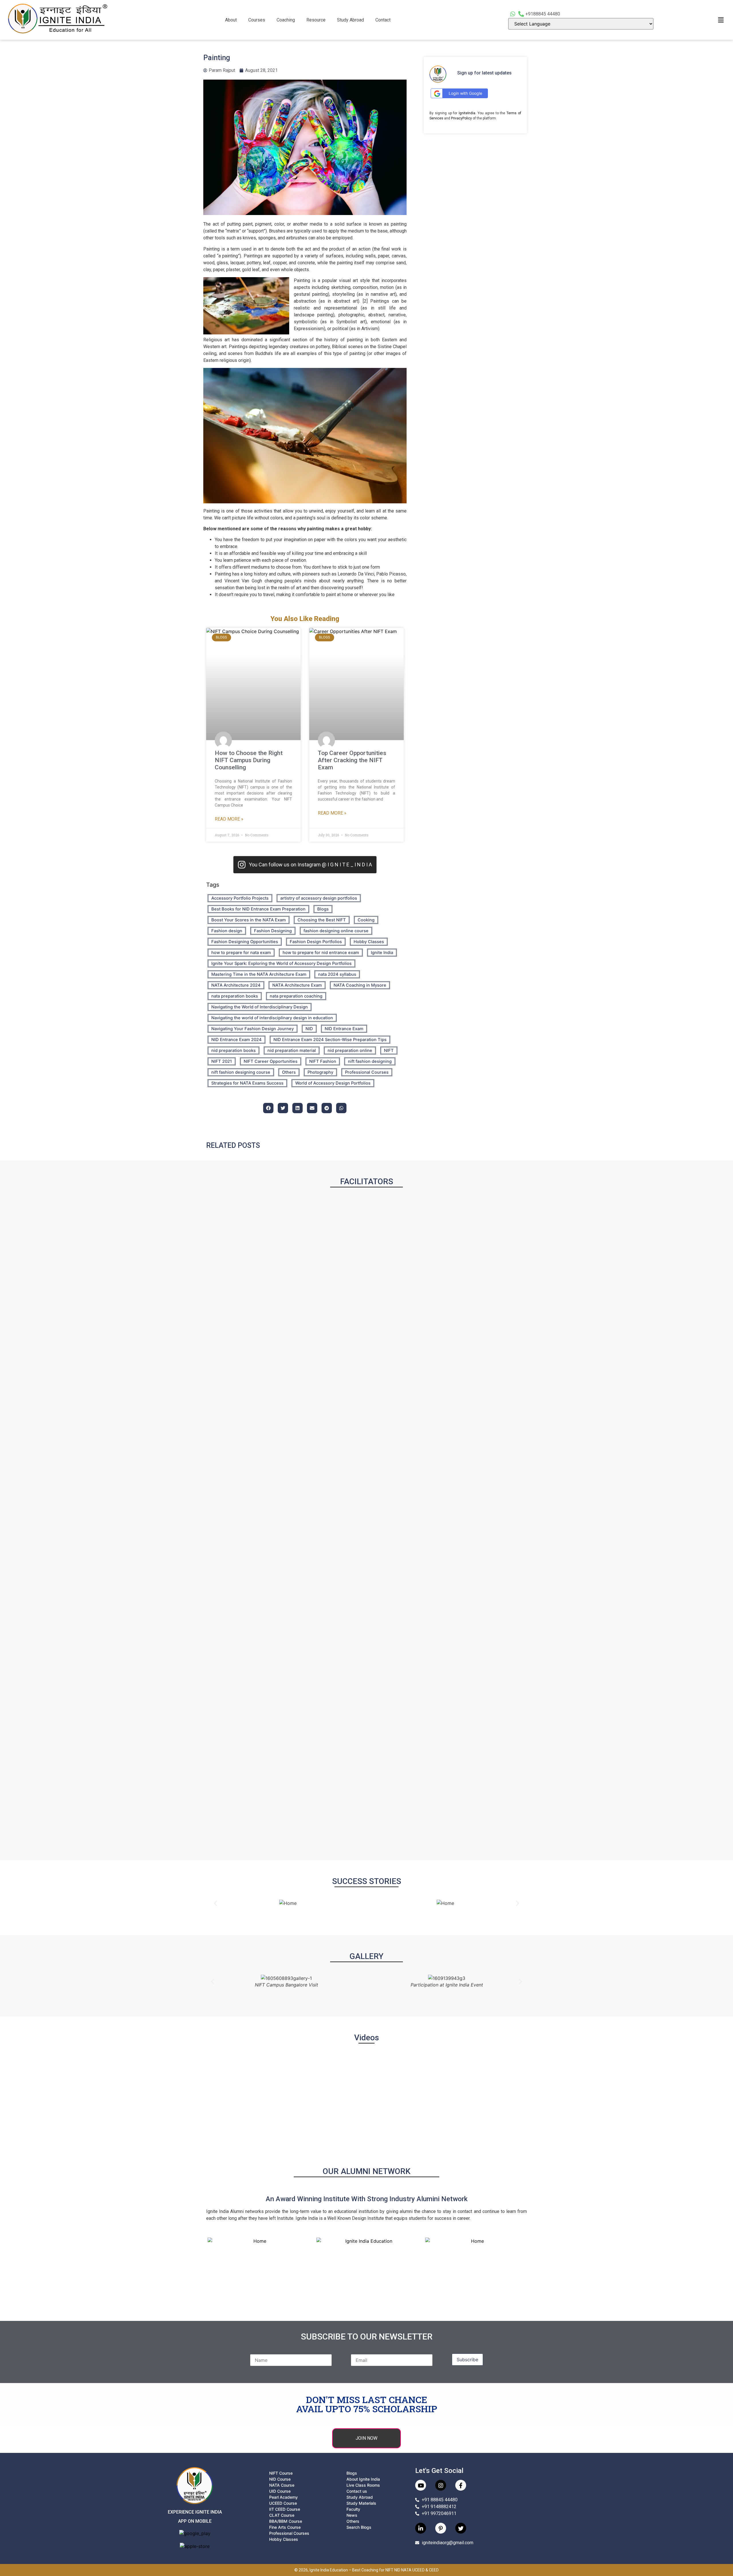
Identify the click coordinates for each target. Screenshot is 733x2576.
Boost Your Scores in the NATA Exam (249, 920)
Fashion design (227, 931)
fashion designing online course (336, 931)
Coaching (286, 20)
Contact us (357, 2491)
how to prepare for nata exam (241, 953)
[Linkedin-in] (421, 2528)
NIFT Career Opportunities (271, 1061)
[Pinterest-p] (441, 2528)
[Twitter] (461, 2528)
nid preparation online (350, 1050)
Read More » (229, 819)
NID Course (280, 2479)
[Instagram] (441, 2485)
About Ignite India (363, 2479)
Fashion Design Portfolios (316, 942)
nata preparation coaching (296, 996)
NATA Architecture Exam (297, 985)
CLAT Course (282, 2515)
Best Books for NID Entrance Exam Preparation (258, 909)
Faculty (353, 2509)
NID (309, 1029)
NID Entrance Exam (344, 1029)
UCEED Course (283, 2503)
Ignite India (382, 953)
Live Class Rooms (363, 2485)
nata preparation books (235, 996)
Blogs (323, 909)
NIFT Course (281, 2473)
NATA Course (282, 2485)
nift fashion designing (370, 1061)
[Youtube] (421, 2485)
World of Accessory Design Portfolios (333, 1083)
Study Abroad (350, 20)
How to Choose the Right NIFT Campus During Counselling (249, 760)
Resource (316, 20)
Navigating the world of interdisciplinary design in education (272, 1018)
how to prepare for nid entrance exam (321, 953)
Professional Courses (367, 1072)
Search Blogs (359, 2527)
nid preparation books (234, 1050)
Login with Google (465, 93)
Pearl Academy (283, 2497)
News (352, 2515)
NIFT (389, 1050)
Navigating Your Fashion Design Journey (253, 1029)
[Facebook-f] (461, 2485)
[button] (232, 20)
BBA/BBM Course (286, 2521)
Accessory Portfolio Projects (240, 898)
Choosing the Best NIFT (322, 920)
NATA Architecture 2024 (236, 985)
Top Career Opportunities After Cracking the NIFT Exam (352, 760)
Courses (257, 20)
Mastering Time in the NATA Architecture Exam (259, 974)
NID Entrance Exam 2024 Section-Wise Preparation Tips (330, 1040)
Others (289, 1072)
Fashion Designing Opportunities (245, 942)
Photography (320, 1072)
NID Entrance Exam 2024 (237, 1040)
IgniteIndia (467, 113)
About (231, 20)
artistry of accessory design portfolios (319, 898)
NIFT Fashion (323, 1061)
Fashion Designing (273, 931)
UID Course (280, 2491)
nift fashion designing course (241, 1072)
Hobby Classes (369, 942)
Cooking (366, 920)
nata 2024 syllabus (337, 974)
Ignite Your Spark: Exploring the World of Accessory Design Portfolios (281, 963)
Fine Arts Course (285, 2527)
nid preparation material (292, 1050)
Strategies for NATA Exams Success (247, 1083)
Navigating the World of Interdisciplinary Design (260, 1007)
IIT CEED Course (285, 2509)
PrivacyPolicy (461, 118)
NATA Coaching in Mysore (360, 985)
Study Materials (361, 2503)
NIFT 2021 (222, 1061)
